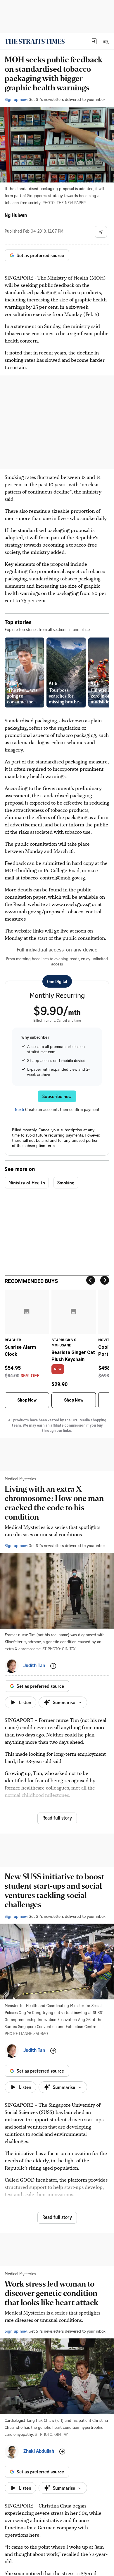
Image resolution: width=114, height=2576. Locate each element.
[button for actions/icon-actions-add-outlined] (53, 1666)
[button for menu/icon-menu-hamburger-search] (106, 41)
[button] (94, 41)
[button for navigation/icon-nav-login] (94, 41)
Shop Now (27, 1400)
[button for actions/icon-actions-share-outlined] (101, 232)
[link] (35, 41)
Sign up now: (16, 99)
